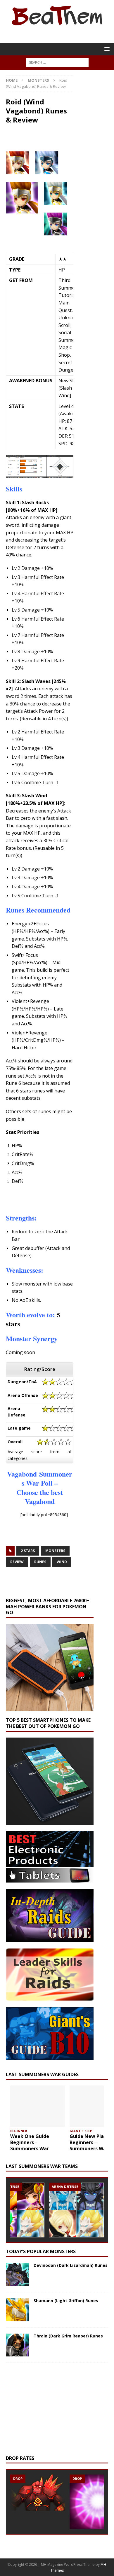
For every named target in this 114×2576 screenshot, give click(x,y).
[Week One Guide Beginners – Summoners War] (38, 2106)
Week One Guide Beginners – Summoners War (30, 2142)
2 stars (28, 1551)
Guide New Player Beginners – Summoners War (90, 2142)
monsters (55, 1551)
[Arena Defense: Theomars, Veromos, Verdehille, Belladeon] (76, 2210)
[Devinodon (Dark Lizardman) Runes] (18, 2274)
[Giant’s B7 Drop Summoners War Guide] (38, 2493)
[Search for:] (57, 62)
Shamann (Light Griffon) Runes (66, 2301)
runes (40, 1562)
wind (62, 1562)
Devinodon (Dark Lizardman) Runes (71, 2265)
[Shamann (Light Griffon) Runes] (18, 2310)
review (17, 1562)
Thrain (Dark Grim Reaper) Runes (68, 2336)
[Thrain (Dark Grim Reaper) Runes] (18, 2345)
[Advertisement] (60, 140)
